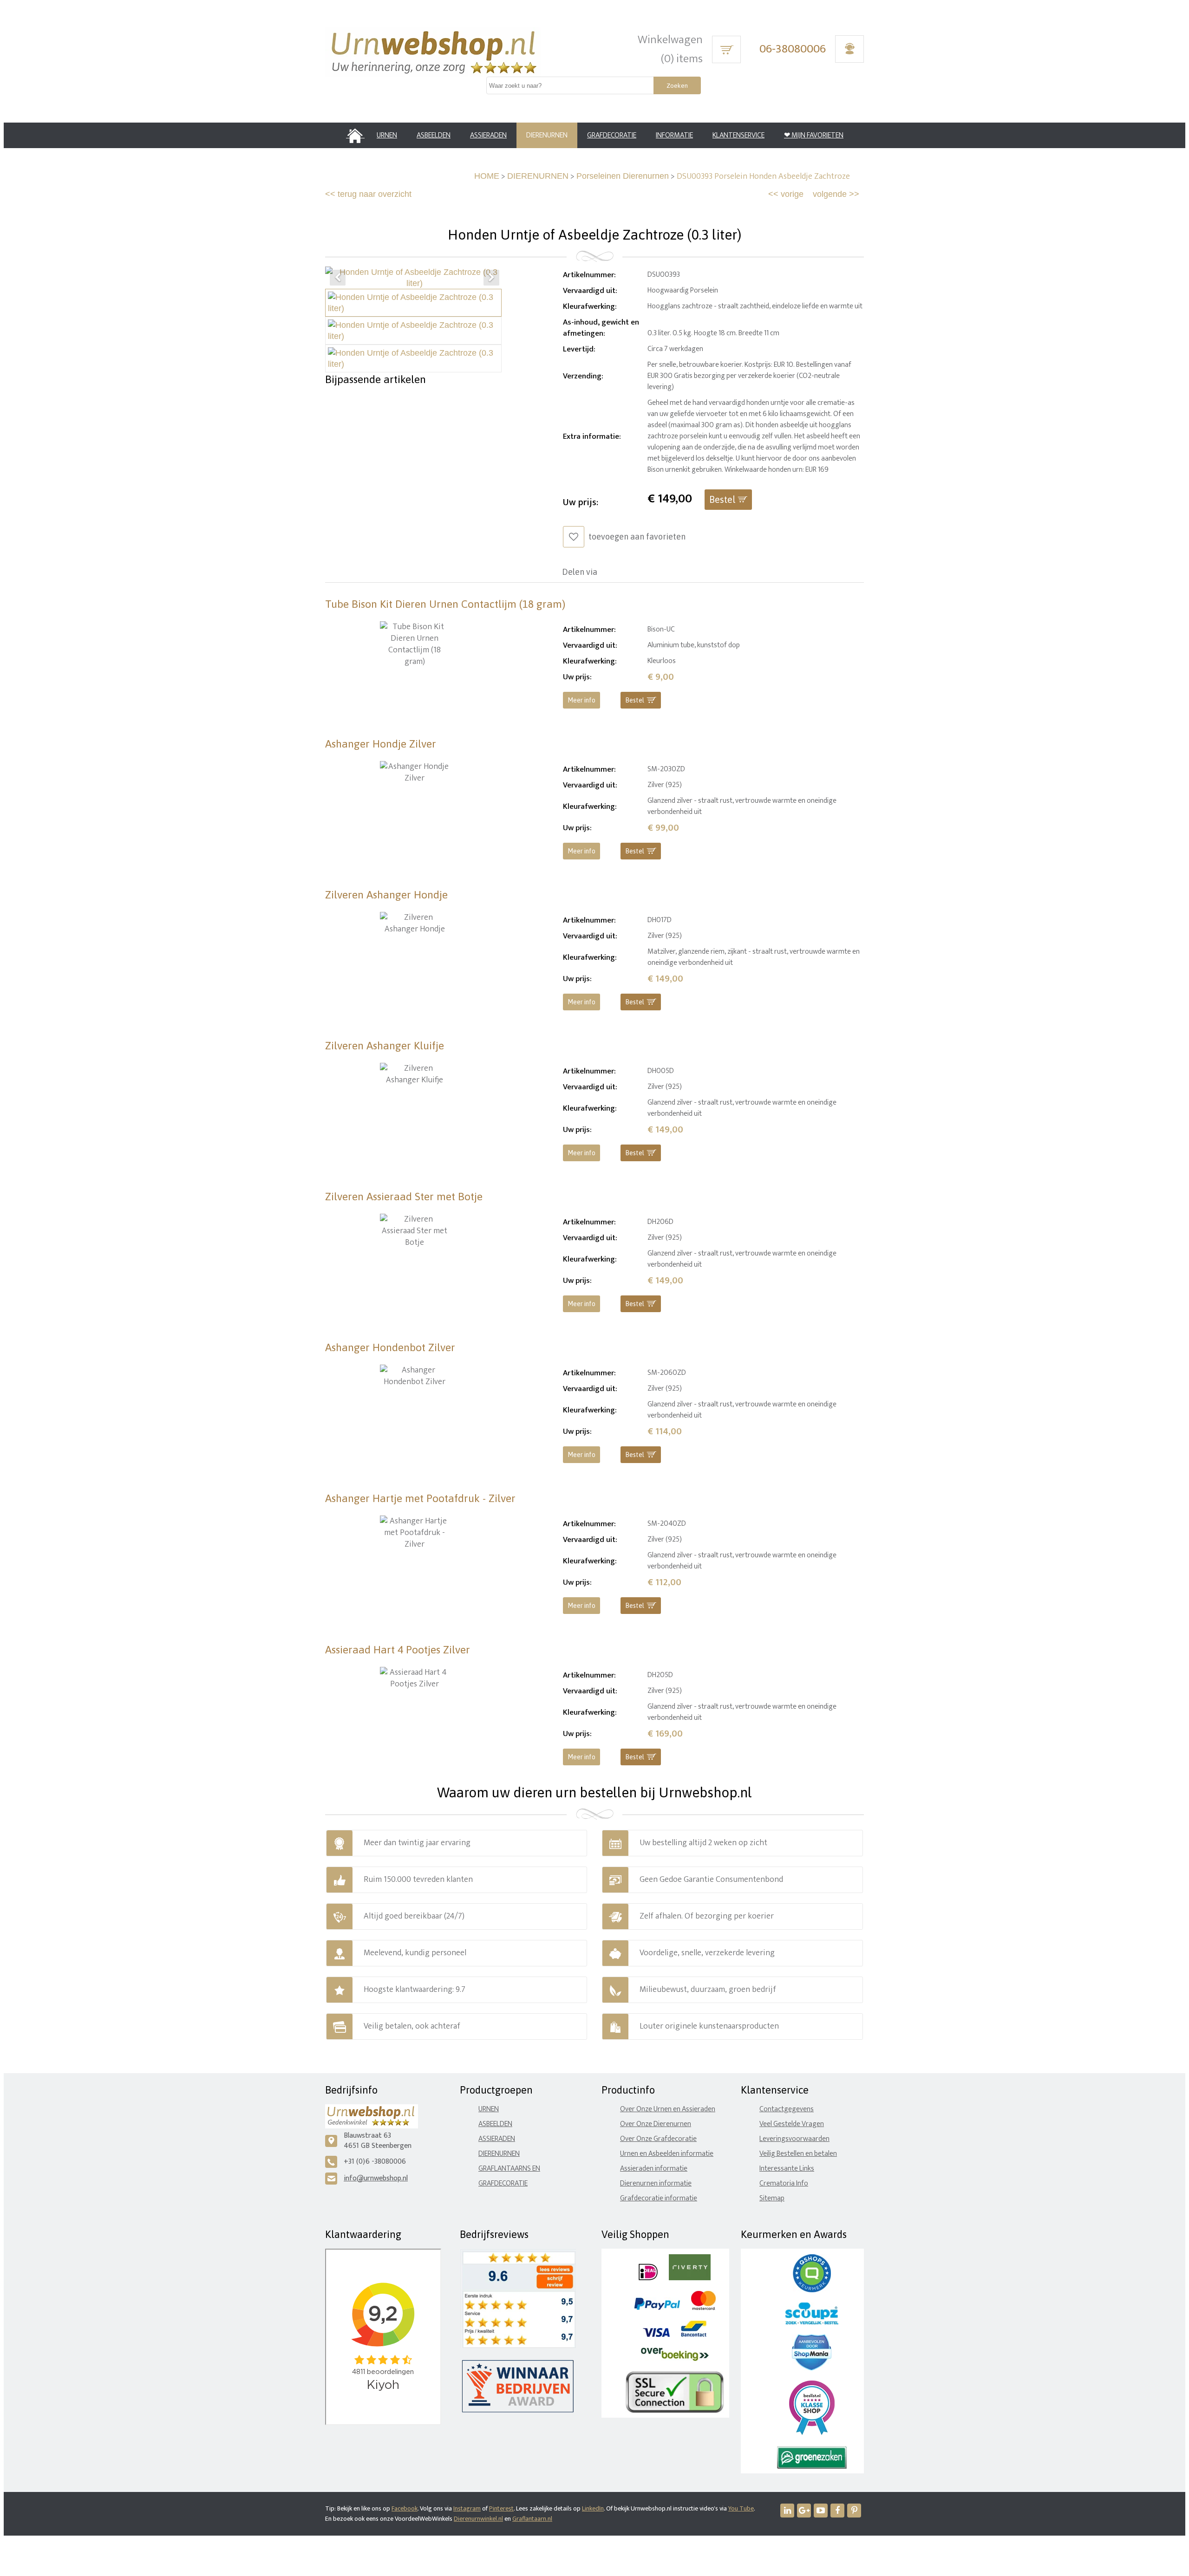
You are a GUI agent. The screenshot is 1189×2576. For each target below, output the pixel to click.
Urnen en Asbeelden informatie (667, 2154)
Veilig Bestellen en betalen (798, 2154)
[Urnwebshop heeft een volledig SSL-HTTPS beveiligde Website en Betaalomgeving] (675, 2411)
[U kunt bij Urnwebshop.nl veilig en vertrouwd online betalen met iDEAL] (648, 2278)
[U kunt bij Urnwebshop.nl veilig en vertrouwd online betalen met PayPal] (657, 2308)
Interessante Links (787, 2169)
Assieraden (497, 2139)
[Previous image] (338, 278)
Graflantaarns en (509, 2169)
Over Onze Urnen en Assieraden (668, 2109)
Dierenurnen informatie (656, 2183)
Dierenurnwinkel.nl (478, 2519)
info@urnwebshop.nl (376, 2178)
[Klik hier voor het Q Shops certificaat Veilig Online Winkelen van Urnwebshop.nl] (812, 2290)
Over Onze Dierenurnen (656, 2124)
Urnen (489, 2109)
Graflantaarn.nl (532, 2519)
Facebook (405, 2508)
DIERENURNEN (538, 176)
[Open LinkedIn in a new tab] (787, 2511)
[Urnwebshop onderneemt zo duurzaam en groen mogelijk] (812, 2467)
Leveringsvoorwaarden (794, 2139)
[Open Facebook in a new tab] (837, 2511)
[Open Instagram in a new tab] (804, 2511)
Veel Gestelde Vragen (792, 2124)
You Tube (741, 2508)
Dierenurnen (499, 2154)
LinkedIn (593, 2508)
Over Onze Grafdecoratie (658, 2139)
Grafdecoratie (503, 2183)
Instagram (467, 2508)
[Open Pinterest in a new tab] (854, 2511)
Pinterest (501, 2508)
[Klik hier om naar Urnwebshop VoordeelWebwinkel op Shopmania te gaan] (812, 2368)
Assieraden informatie (654, 2169)
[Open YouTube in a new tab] (821, 2511)
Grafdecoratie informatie (659, 2198)
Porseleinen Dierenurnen (623, 176)
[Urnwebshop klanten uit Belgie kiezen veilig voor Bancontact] (694, 2335)
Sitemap (772, 2198)
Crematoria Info (784, 2183)
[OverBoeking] (675, 2359)
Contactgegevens (787, 2109)
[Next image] (491, 278)
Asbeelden (495, 2124)
